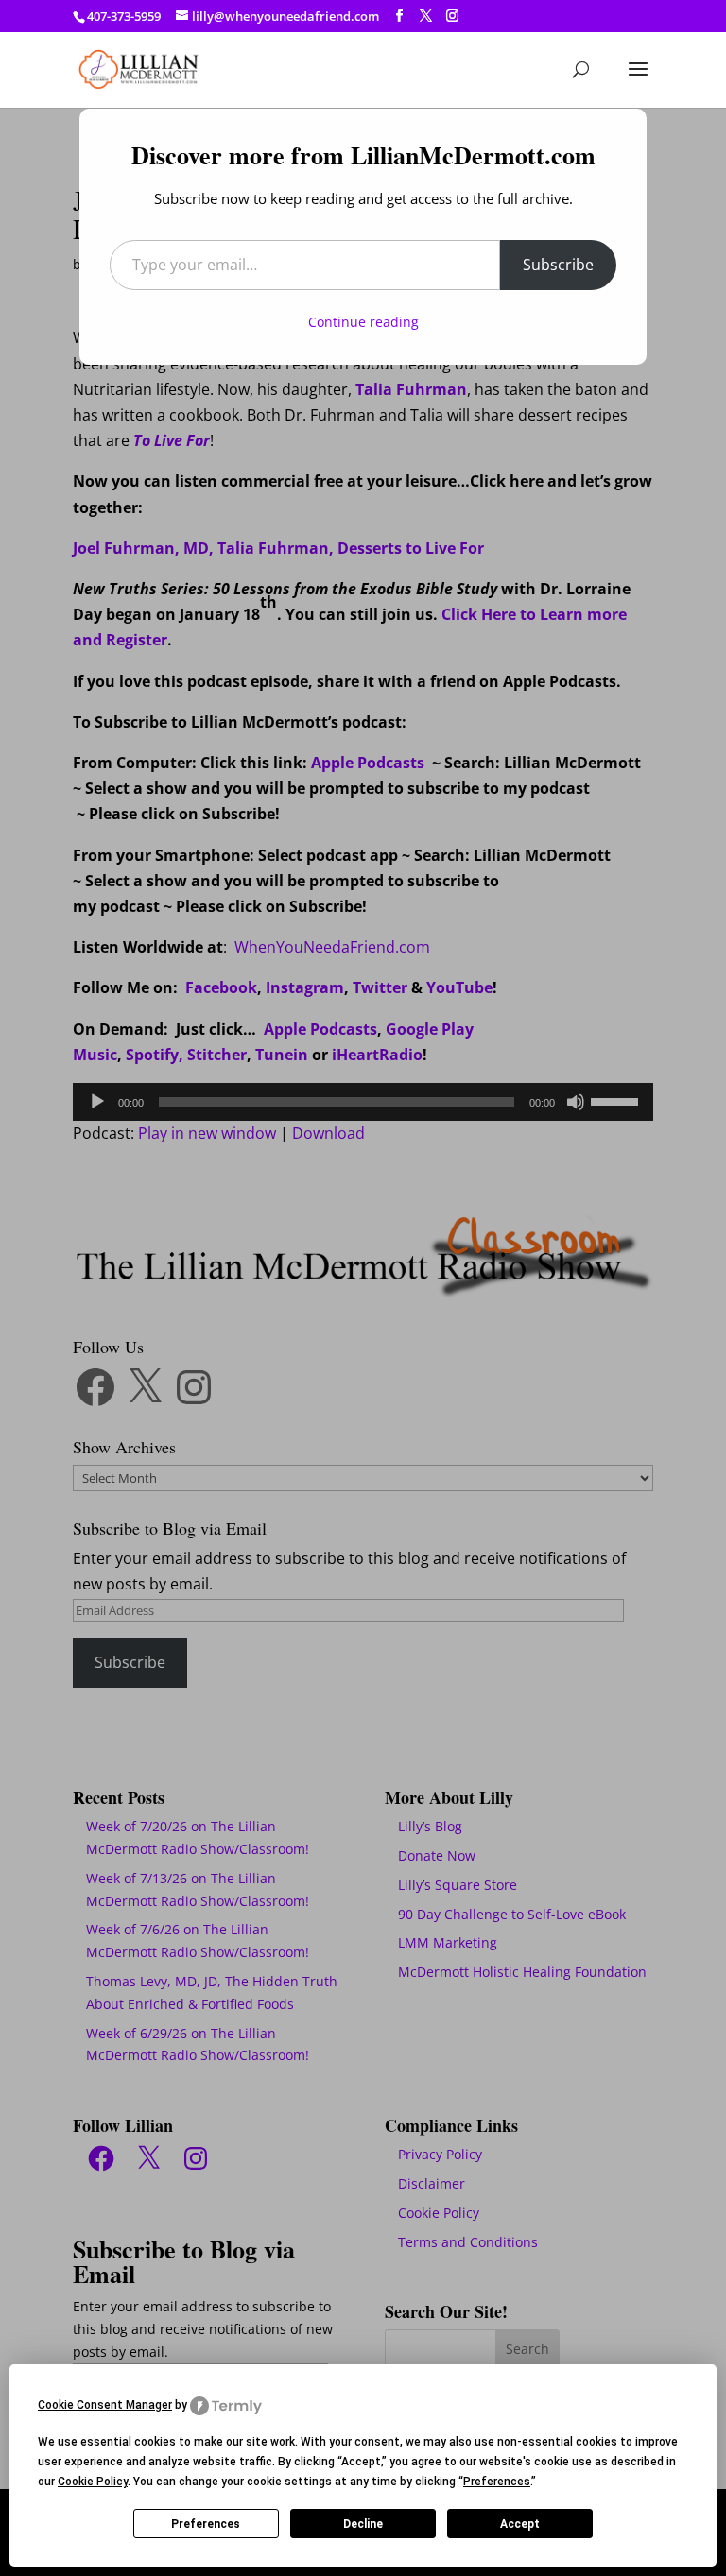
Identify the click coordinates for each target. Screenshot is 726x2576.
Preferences (206, 2524)
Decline (363, 2524)
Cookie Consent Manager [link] (105, 2405)
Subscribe (558, 265)
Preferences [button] (497, 2482)
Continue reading (363, 322)
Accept (520, 2524)
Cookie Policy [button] (93, 2482)
